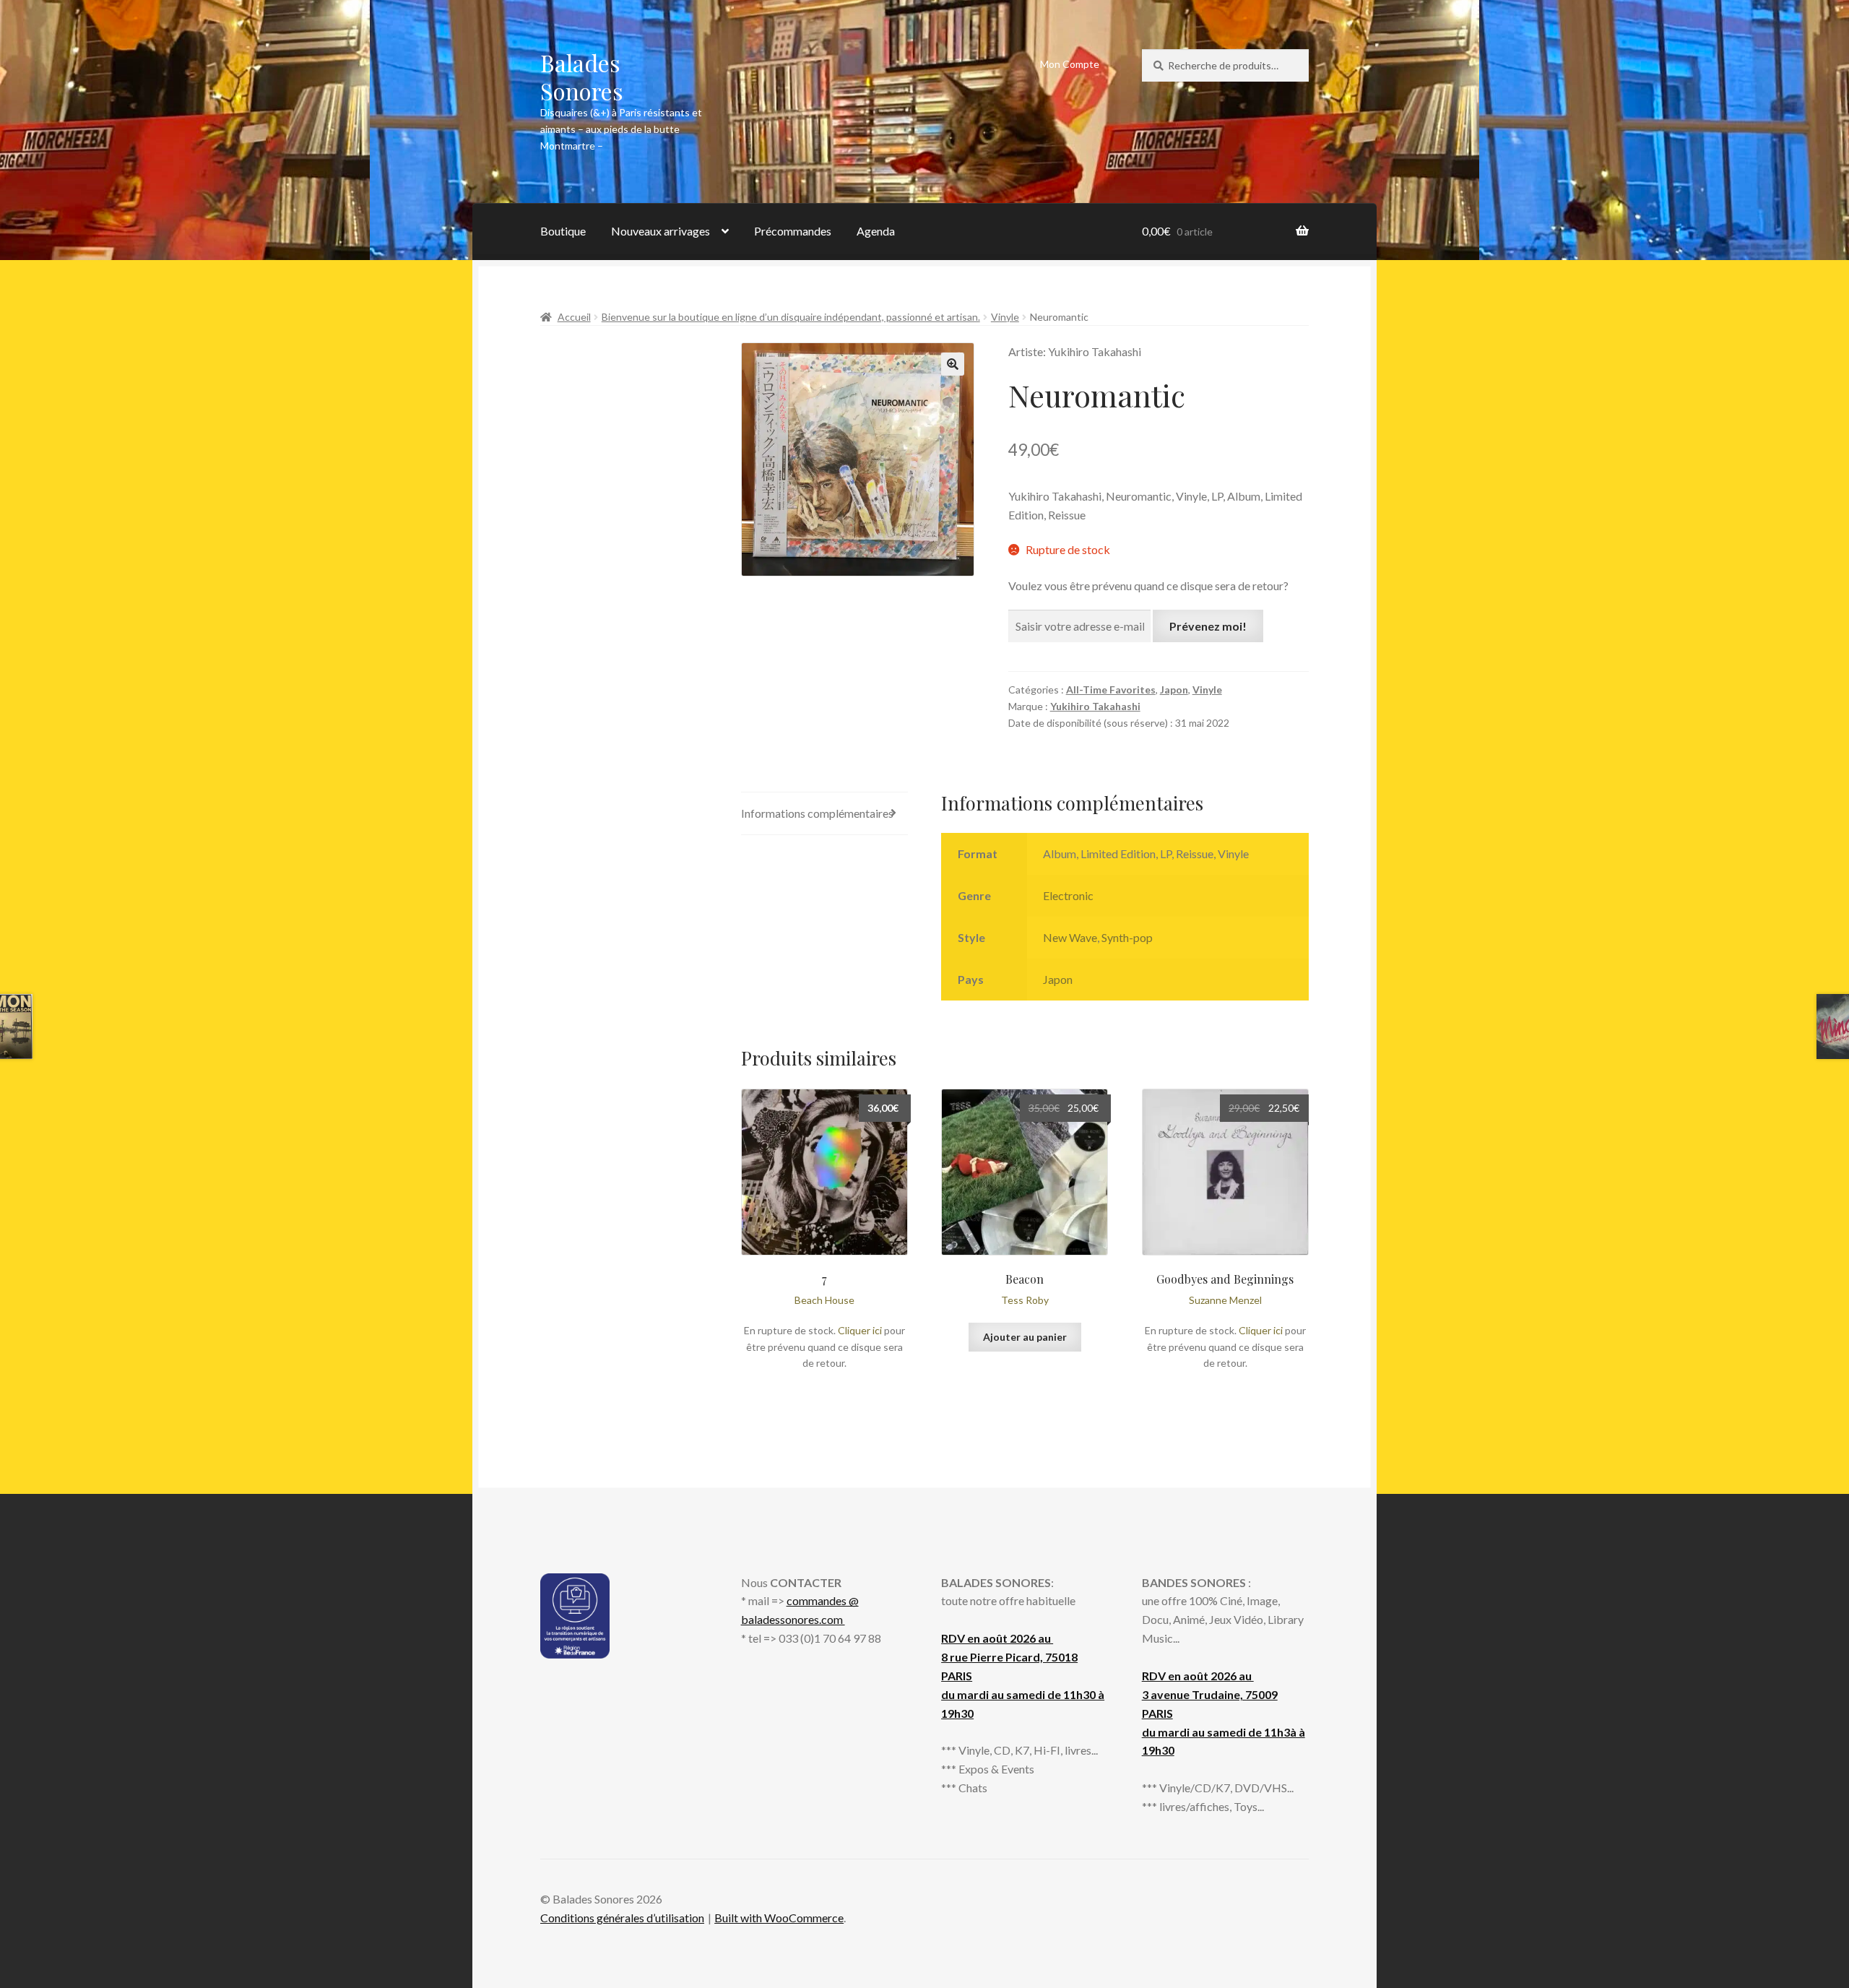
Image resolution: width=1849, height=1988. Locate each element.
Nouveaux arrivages (661, 231)
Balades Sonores (582, 77)
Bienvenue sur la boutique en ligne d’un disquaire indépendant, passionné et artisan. (791, 317)
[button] (953, 364)
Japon (1174, 690)
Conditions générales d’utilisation (622, 1918)
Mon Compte (1070, 64)
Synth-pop (1127, 937)
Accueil (574, 317)
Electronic (1068, 895)
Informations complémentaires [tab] (817, 813)
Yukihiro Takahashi (1095, 706)
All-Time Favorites (1111, 690)
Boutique (563, 231)
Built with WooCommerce (779, 1918)
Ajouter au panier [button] (1025, 1337)
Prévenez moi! (1208, 626)
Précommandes (793, 231)
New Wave (1070, 937)
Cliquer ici (860, 1330)
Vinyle (1005, 317)
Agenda (876, 231)
